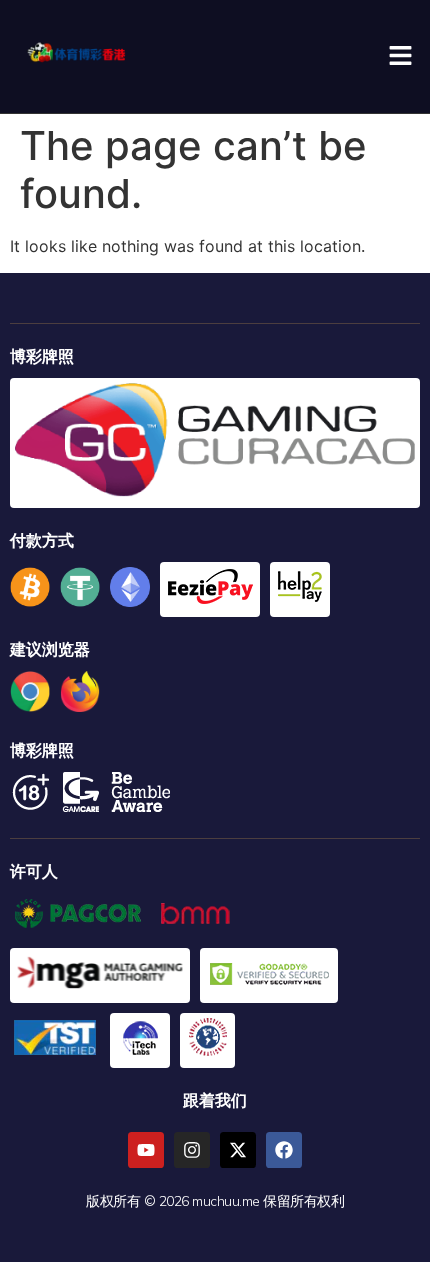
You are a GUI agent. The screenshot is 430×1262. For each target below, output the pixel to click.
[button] (400, 56)
